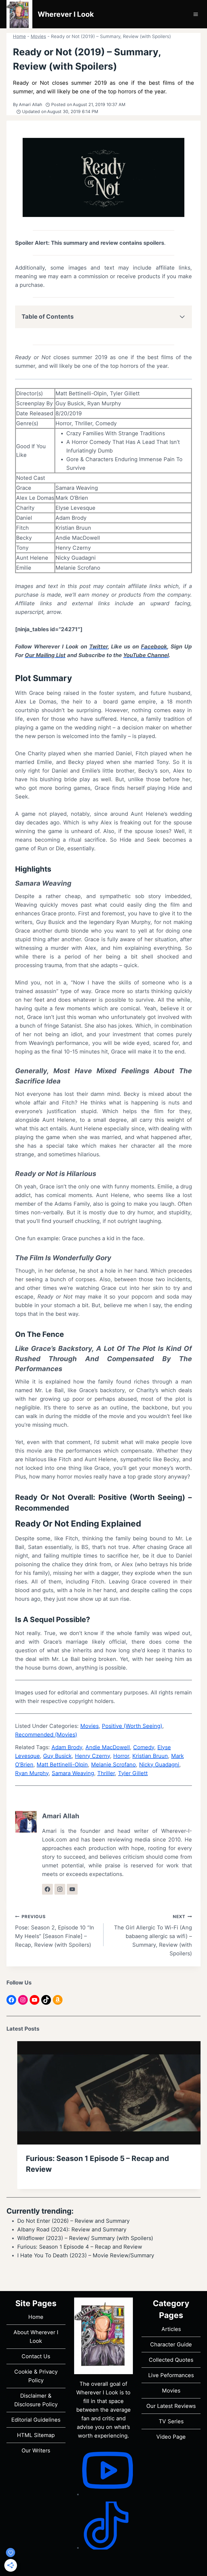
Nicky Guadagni (159, 1765)
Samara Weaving (73, 1773)
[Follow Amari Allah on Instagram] (60, 1889)
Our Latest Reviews (171, 2406)
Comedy (144, 1747)
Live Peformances (171, 2375)
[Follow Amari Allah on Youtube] (72, 1889)
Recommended (42, 1508)
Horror (121, 1756)
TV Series (171, 2421)
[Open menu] (196, 14)
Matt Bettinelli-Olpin (62, 1765)
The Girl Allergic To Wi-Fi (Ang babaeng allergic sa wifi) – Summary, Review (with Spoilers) (153, 1935)
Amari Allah (30, 104)
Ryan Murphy (32, 1773)
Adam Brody (67, 1747)
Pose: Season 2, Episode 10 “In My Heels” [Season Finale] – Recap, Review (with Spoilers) (55, 1931)
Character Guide (171, 2344)
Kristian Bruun (150, 1756)
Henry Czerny (92, 1756)
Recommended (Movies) (46, 1735)
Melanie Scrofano (113, 1765)
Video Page (171, 2437)
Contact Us (36, 2356)
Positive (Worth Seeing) (142, 1497)
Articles (171, 2329)
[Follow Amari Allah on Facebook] (47, 1889)
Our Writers (36, 2451)
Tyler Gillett (133, 1773)
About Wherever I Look (36, 2337)
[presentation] (109, 2093)
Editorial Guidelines (36, 2420)
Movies (38, 36)
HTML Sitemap (36, 2435)
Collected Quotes (171, 2360)
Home (19, 36)
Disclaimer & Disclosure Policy (36, 2400)
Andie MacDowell (108, 1747)
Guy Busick (57, 1756)
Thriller (106, 1773)
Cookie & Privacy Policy (36, 2376)
